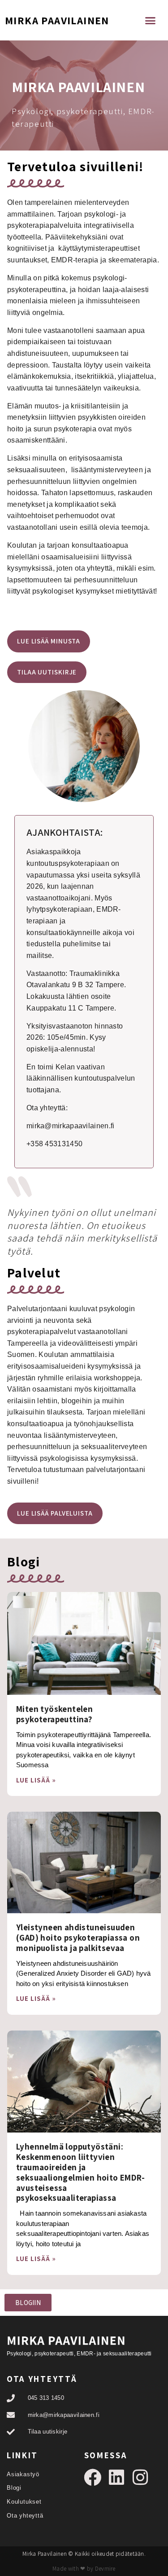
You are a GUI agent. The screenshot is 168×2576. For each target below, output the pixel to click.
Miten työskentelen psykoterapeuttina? (54, 1714)
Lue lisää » (36, 1780)
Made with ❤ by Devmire (84, 2569)
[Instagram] (140, 2477)
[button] (151, 20)
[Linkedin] (117, 2477)
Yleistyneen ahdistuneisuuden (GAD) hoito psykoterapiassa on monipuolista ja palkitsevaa (78, 1938)
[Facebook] (93, 2477)
